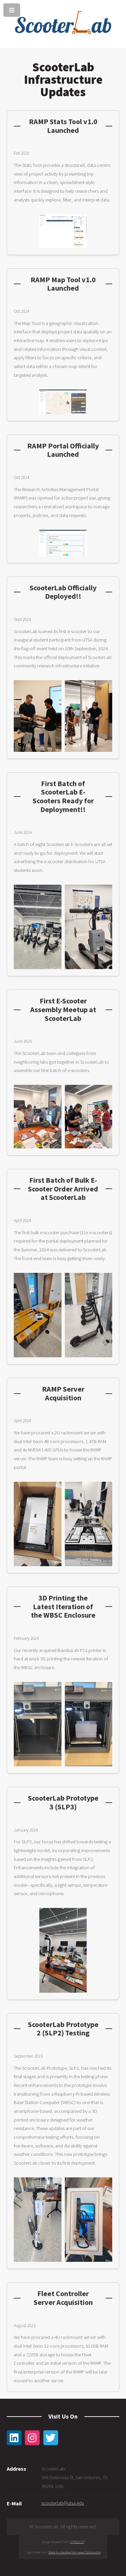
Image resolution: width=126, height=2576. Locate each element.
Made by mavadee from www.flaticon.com (74, 2552)
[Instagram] (32, 2438)
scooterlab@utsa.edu (63, 2503)
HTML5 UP (77, 2542)
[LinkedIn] (14, 2438)
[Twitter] (51, 2438)
